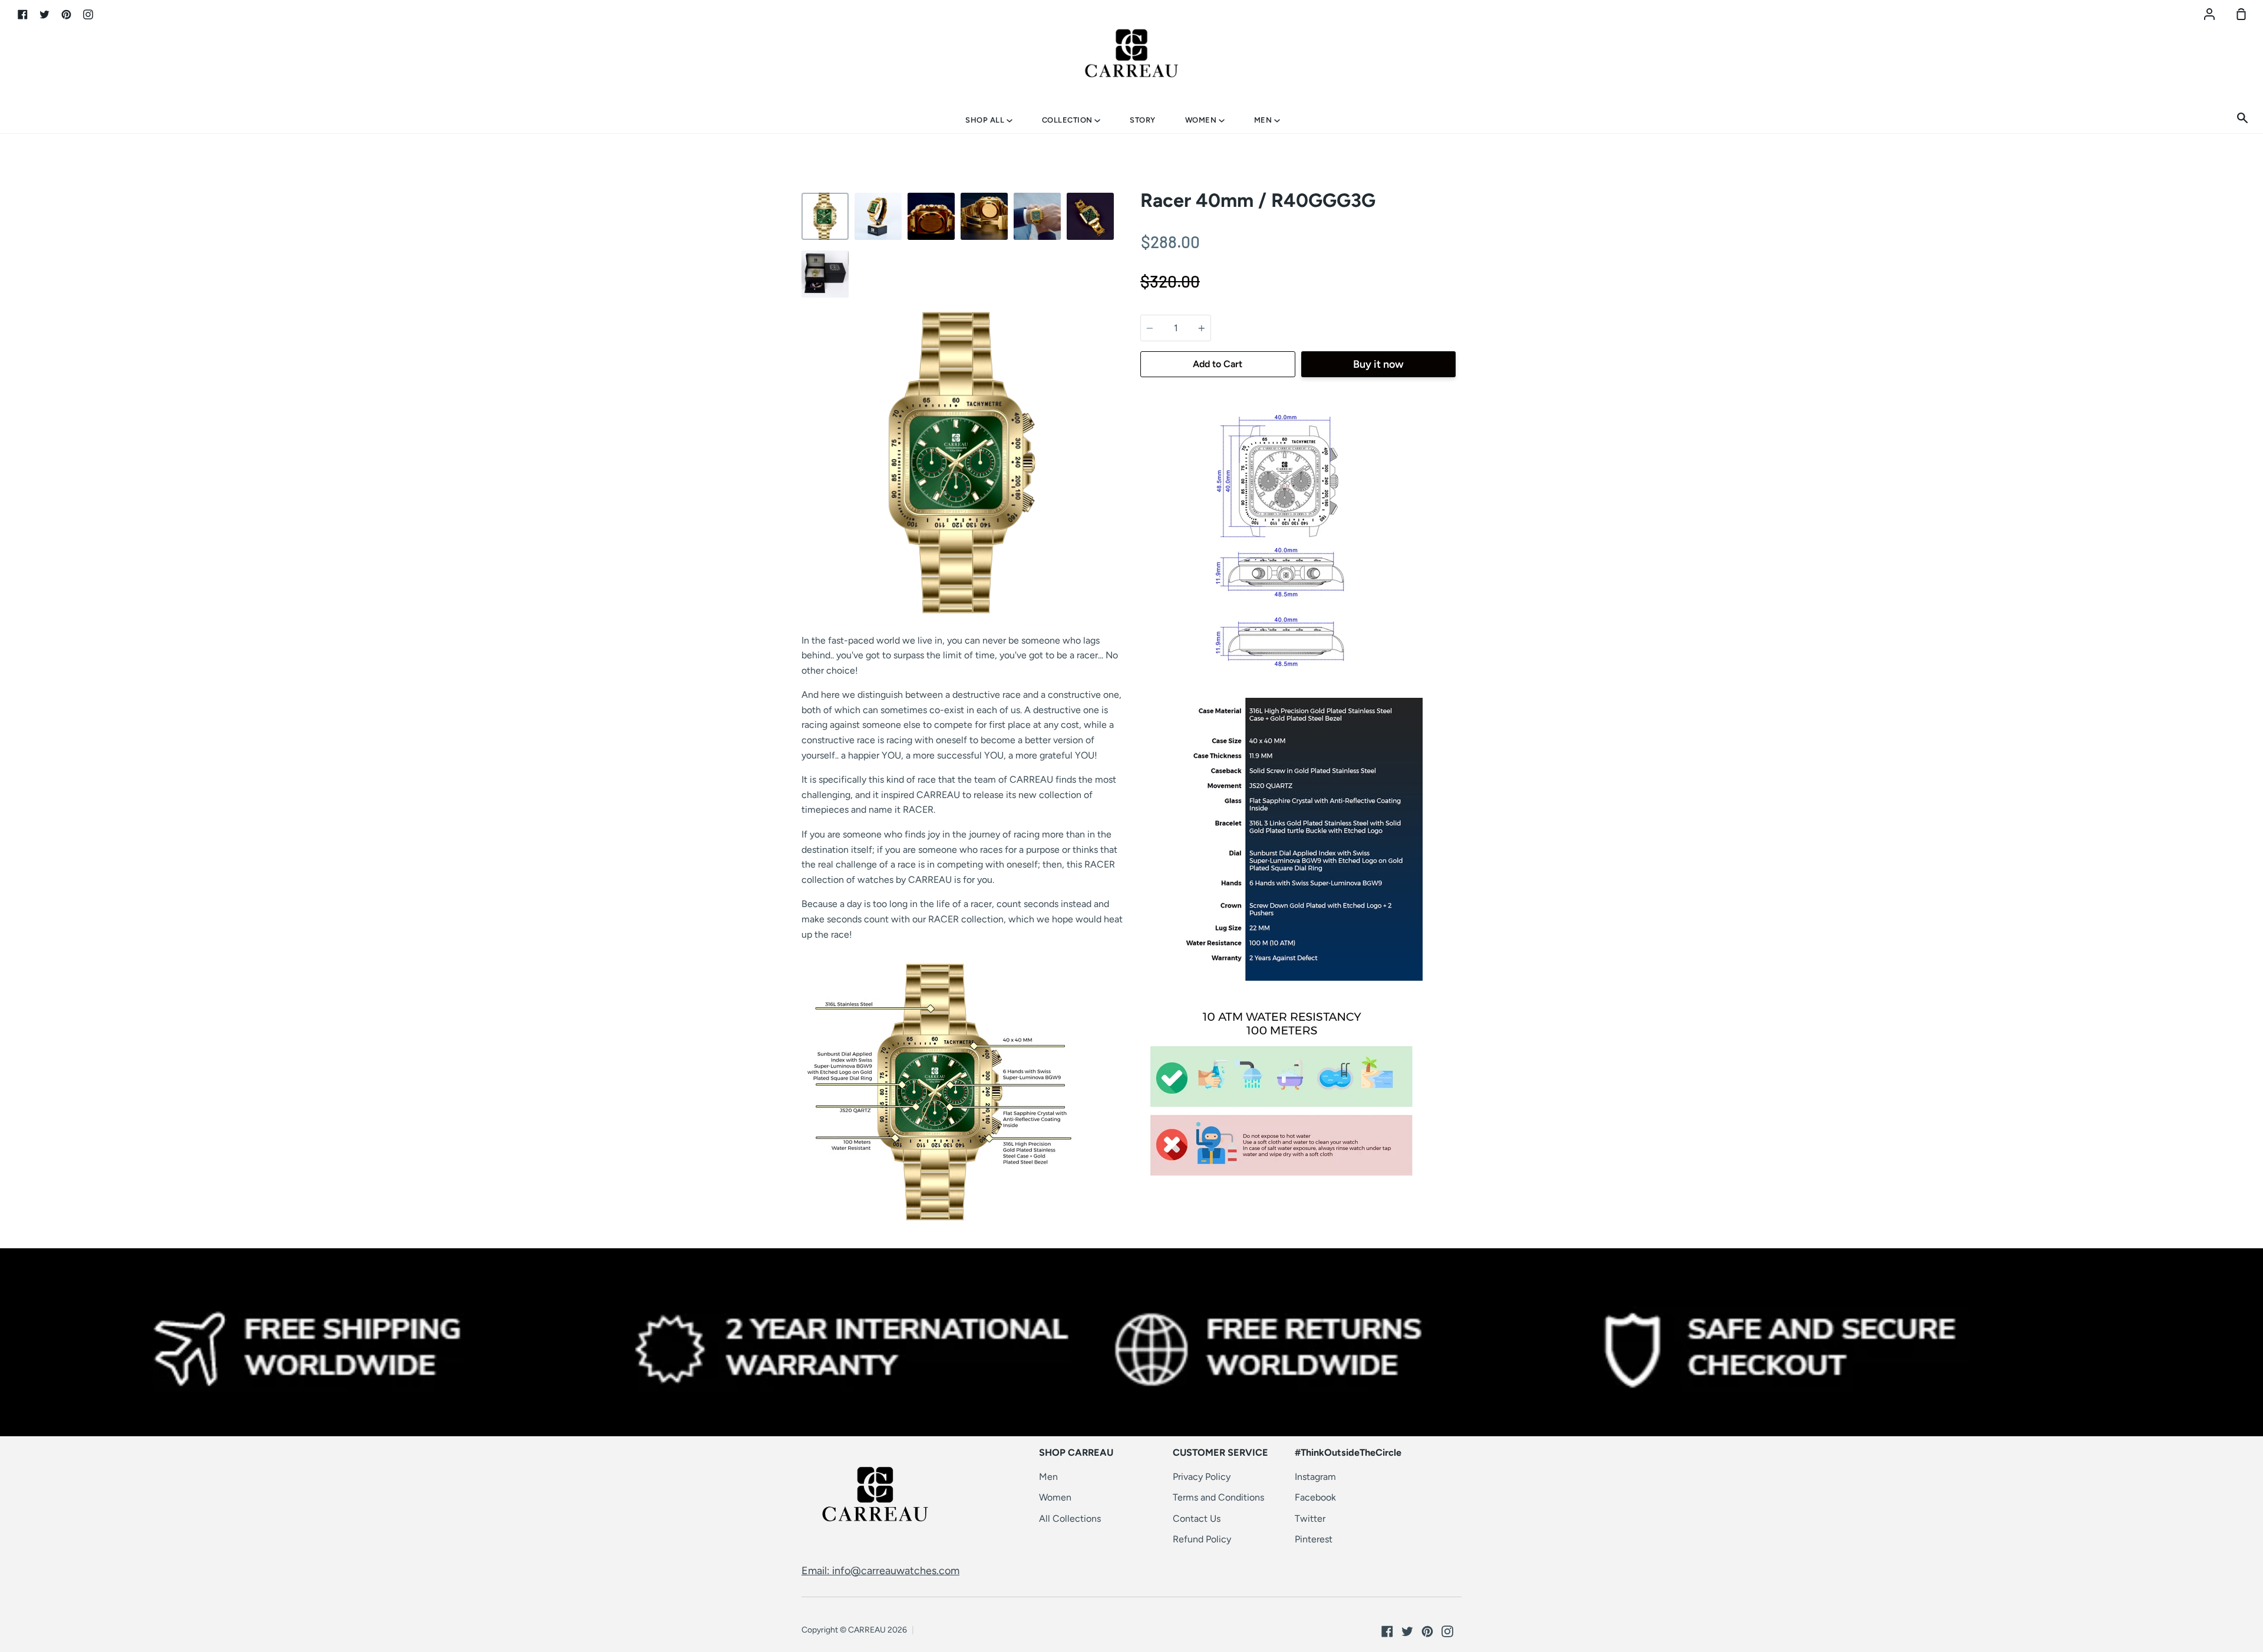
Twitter (1310, 1519)
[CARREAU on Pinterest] (1427, 1631)
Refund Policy (1202, 1539)
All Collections (1070, 1519)
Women (1202, 120)
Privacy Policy (1202, 1477)
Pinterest (1314, 1539)
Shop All (986, 120)
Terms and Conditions (1218, 1497)
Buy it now (1378, 364)
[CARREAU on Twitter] (1407, 1631)
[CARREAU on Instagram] (1447, 1631)
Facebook (1315, 1497)
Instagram (1315, 1477)
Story (1143, 120)
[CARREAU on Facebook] (1387, 1631)
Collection (1068, 120)
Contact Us (1197, 1519)
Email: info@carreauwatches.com (880, 1571)
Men (1264, 120)
